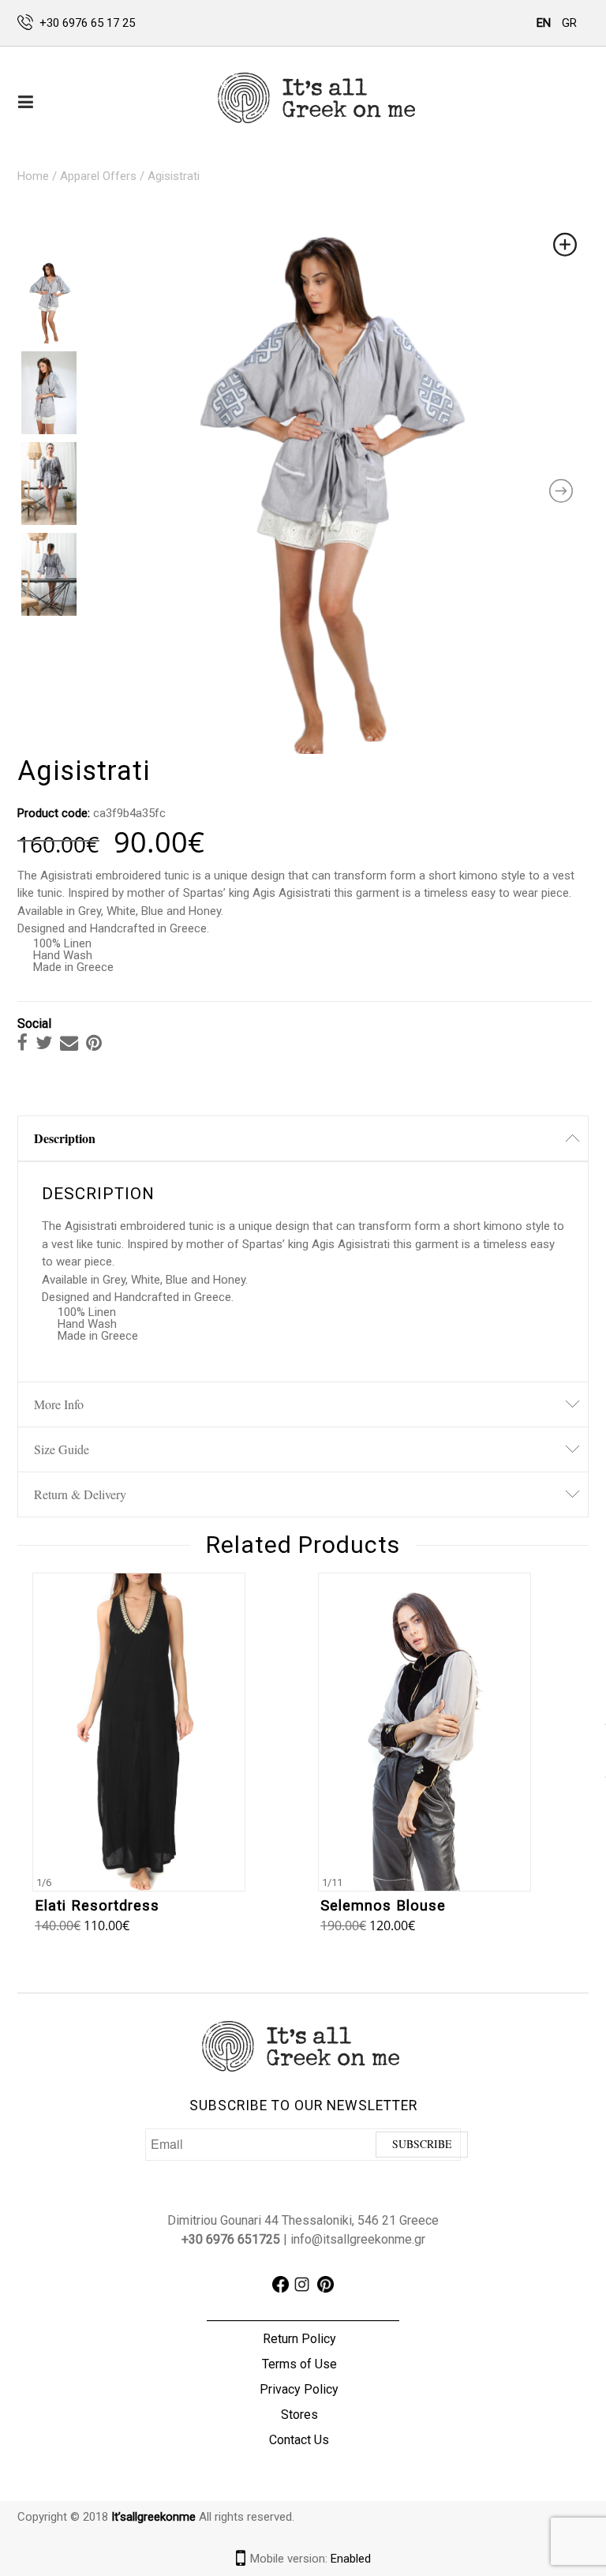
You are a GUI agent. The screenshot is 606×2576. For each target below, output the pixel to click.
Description (65, 1138)
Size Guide (62, 1449)
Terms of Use (299, 2364)
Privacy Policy (299, 2389)
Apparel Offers (98, 176)
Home (33, 176)
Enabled (351, 2559)
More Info (59, 1404)
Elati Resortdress (97, 1906)
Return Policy (299, 2339)
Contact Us (299, 2440)
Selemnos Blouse (383, 1906)
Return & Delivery (80, 1494)
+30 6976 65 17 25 (87, 23)
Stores (299, 2415)
